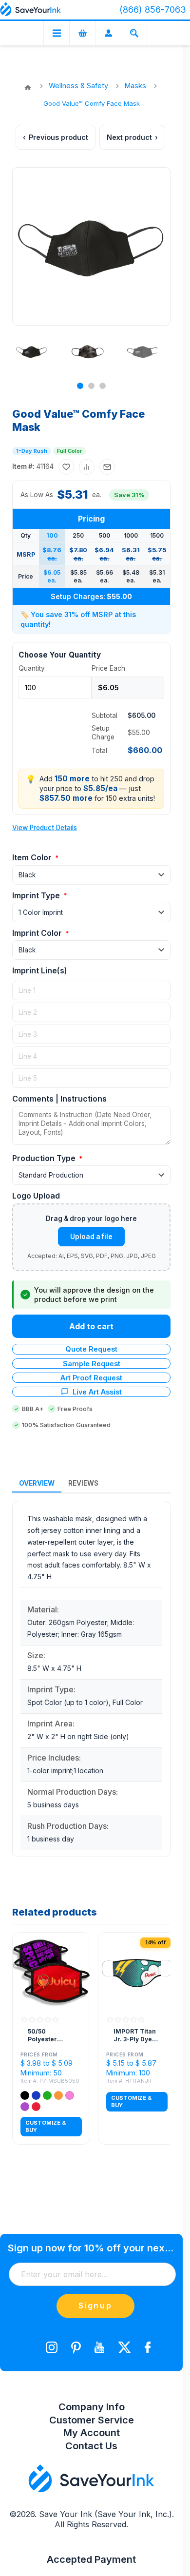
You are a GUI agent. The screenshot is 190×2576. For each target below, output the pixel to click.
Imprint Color (38, 933)
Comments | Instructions (59, 1099)
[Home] (28, 88)
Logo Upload (36, 1196)
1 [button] (80, 386)
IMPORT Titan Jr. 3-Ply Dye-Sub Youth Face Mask (135, 2035)
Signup (95, 2305)
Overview (37, 1483)
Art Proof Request (91, 1378)
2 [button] (91, 386)
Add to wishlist (66, 467)
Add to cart (91, 1326)
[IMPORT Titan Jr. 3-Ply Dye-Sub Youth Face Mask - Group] (137, 1971)
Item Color (33, 857)
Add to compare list (87, 467)
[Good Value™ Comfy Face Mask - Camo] (87, 351)
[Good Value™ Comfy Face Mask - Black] (32, 351)
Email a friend (107, 467)
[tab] (37, 1484)
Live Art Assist (97, 1392)
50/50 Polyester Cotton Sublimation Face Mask (46, 2035)
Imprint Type (37, 895)
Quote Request (91, 1349)
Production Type (45, 1158)
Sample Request (92, 1364)
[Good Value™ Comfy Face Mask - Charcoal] (143, 351)
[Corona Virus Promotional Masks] (51, 1971)
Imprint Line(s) (40, 970)
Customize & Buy (46, 2126)
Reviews (83, 1483)
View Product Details (45, 828)
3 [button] (103, 386)
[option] (33, 351)
